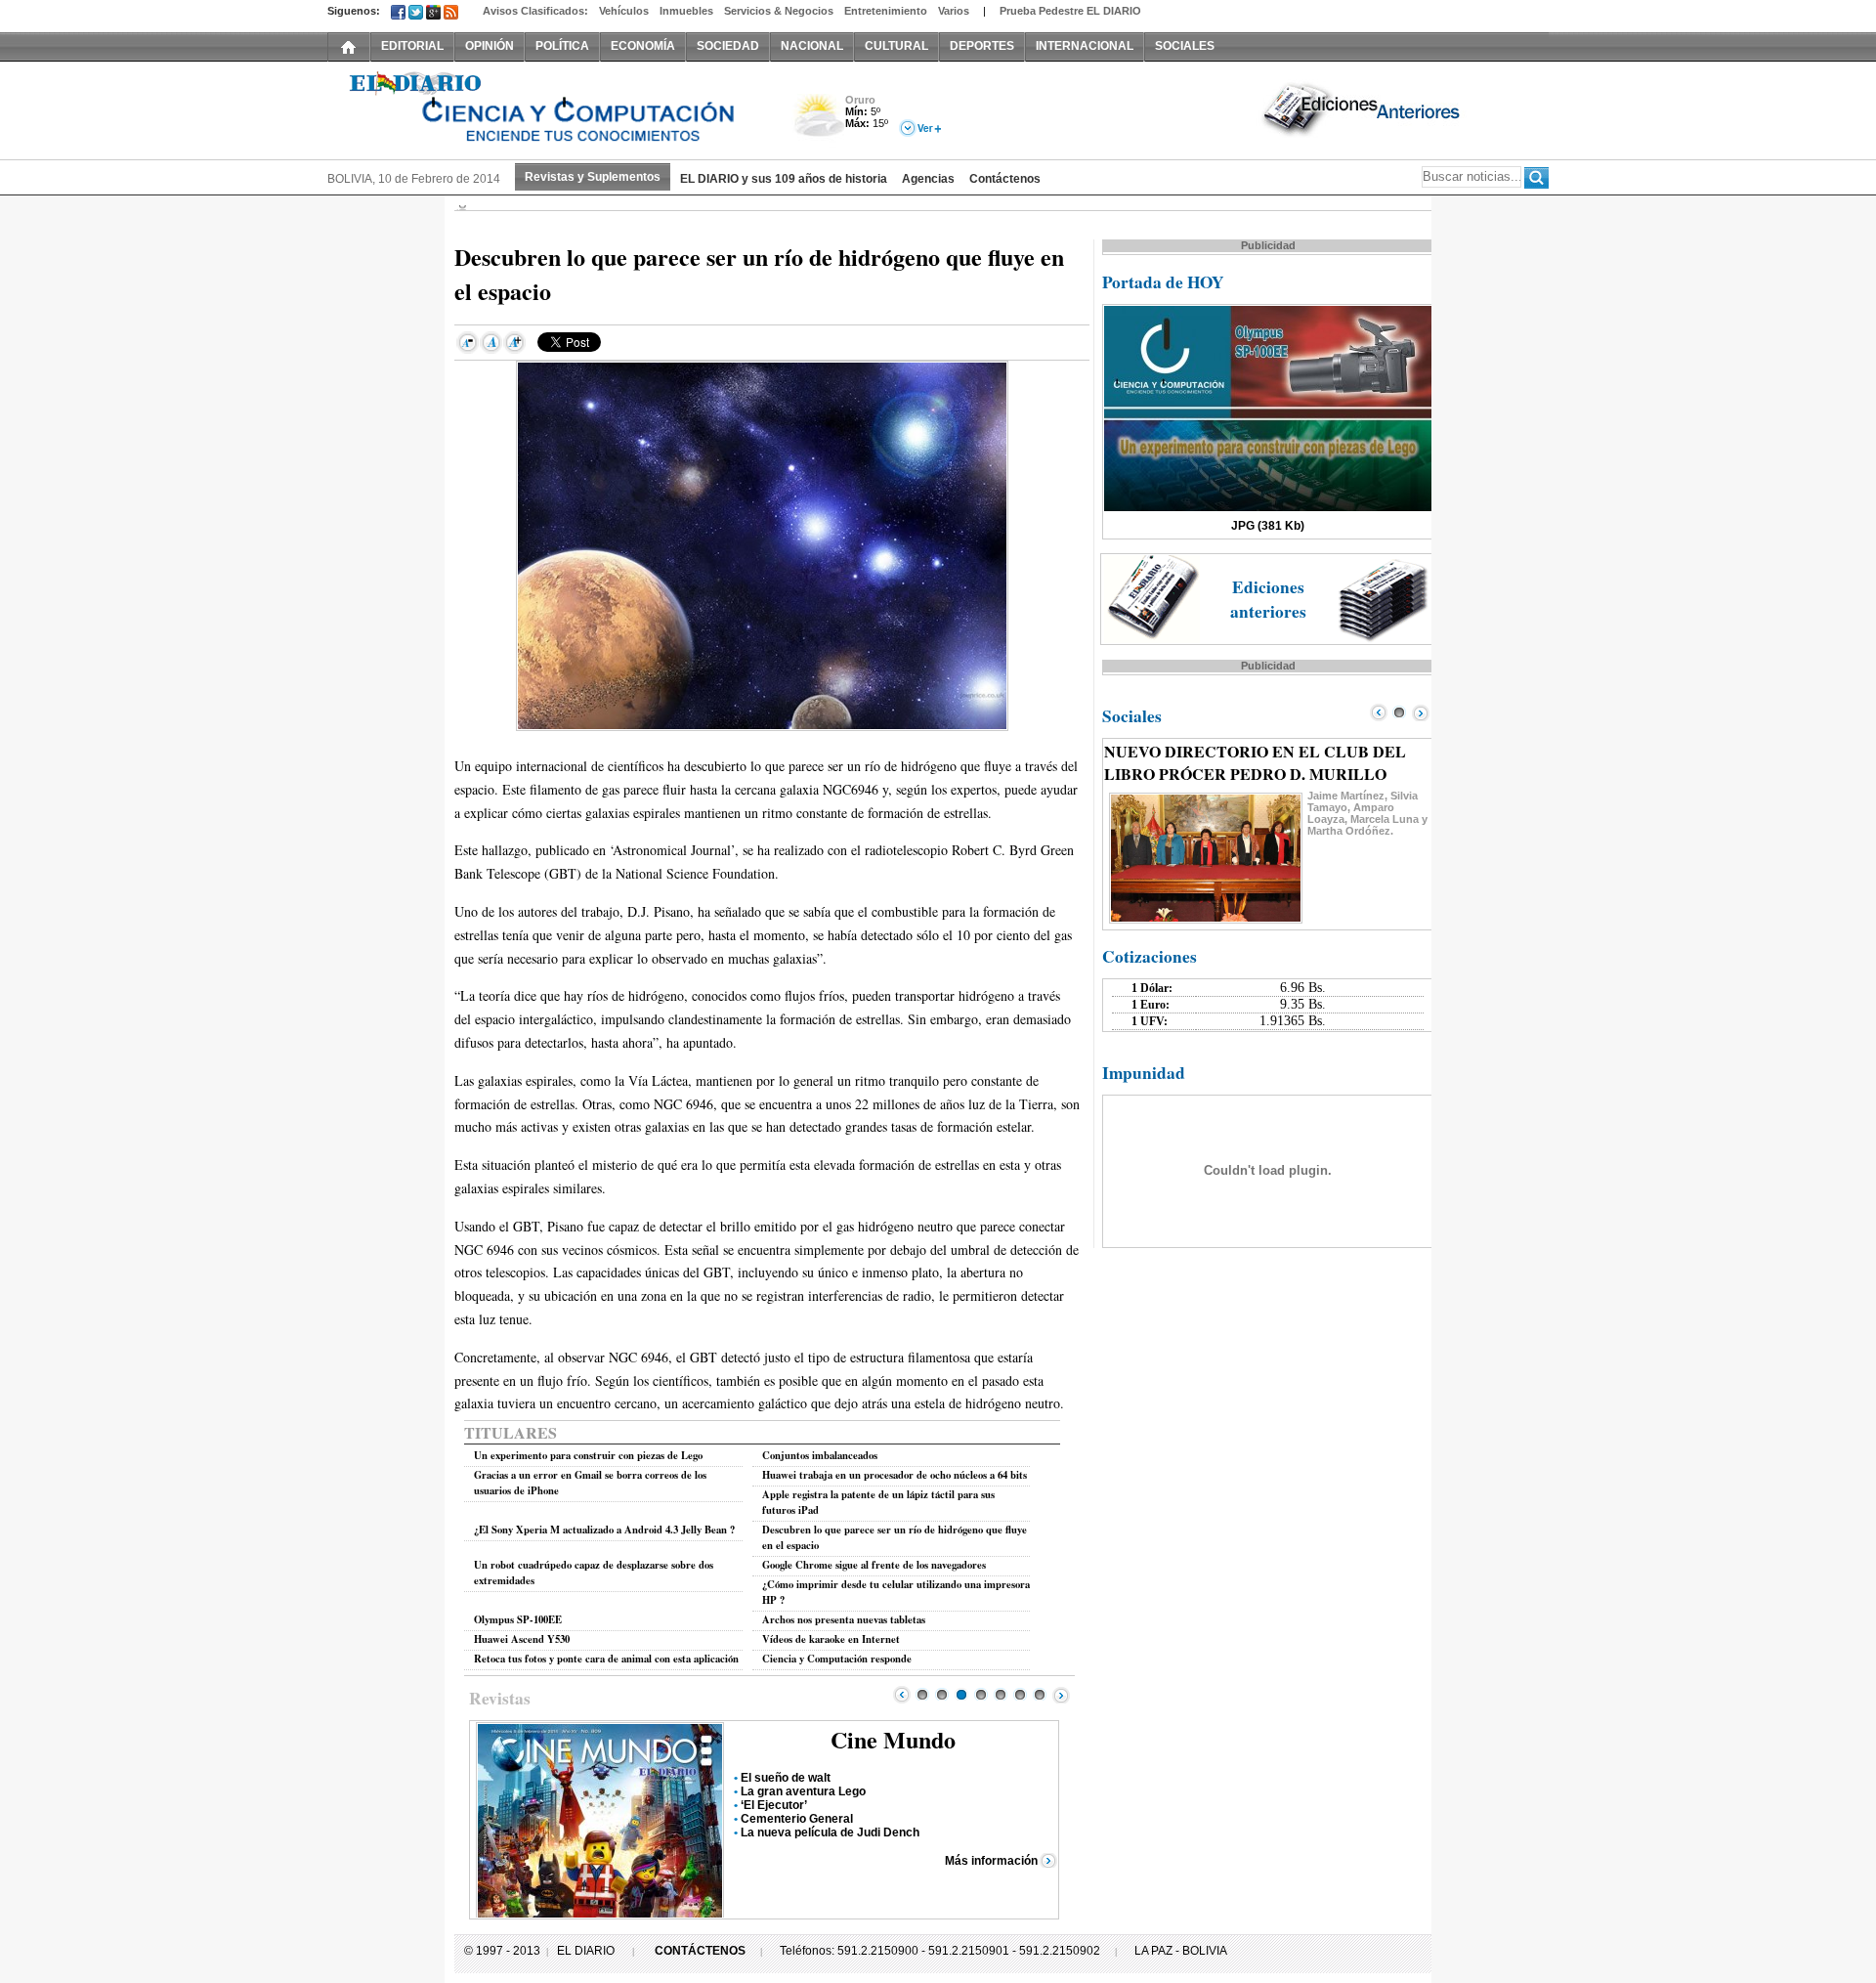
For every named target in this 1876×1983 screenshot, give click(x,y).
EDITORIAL (412, 46)
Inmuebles (686, 11)
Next (1061, 1695)
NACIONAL (812, 46)
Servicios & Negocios (779, 11)
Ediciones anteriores (1268, 599)
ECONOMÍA (643, 46)
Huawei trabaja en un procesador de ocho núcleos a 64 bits (895, 1475)
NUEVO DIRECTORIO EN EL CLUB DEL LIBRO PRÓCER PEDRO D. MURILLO (1255, 762)
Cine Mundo (893, 1739)
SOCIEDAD (728, 46)
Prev (902, 1695)
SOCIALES (1185, 46)
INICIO (349, 46)
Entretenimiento (886, 11)
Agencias (928, 179)
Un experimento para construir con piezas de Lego (588, 1455)
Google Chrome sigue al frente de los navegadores (874, 1565)
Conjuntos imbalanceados (820, 1455)
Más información (991, 1861)
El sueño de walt (786, 1778)
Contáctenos (1005, 179)
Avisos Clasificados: (535, 11)
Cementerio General (797, 1819)
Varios (954, 11)
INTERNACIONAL (1085, 46)
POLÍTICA (562, 46)
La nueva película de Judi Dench (830, 1832)
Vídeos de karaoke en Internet (831, 1639)
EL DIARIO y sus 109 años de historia (784, 179)
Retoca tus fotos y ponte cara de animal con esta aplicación (606, 1659)
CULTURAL (896, 46)
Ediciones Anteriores (1363, 108)
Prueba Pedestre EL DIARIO (1070, 11)
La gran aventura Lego (803, 1791)
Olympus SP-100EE (518, 1619)
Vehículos (624, 11)
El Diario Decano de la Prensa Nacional (547, 108)
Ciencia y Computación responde (837, 1659)
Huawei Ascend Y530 (522, 1639)
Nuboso (818, 121)
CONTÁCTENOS (700, 1951)
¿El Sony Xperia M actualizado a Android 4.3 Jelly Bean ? (604, 1530)
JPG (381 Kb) (1268, 526)
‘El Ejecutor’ (774, 1805)
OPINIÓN (490, 46)
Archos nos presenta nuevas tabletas (844, 1619)
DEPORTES (982, 46)
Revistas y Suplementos (593, 177)
